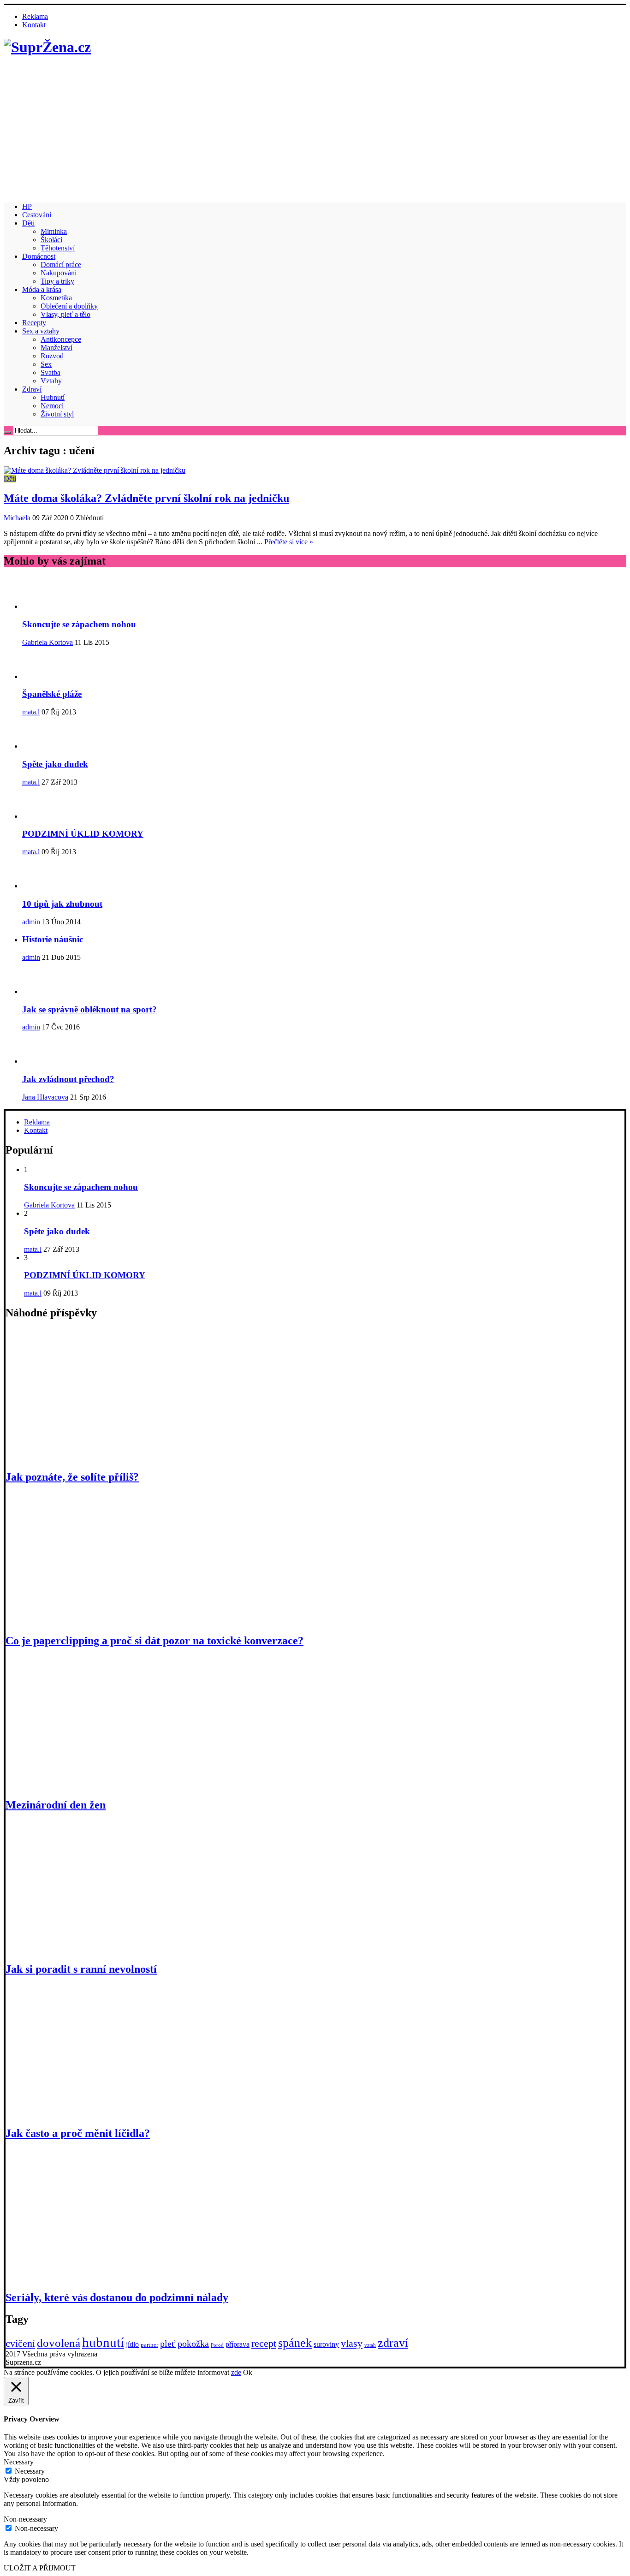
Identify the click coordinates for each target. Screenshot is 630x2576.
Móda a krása (42, 289)
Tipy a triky (57, 281)
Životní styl (57, 414)
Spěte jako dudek (55, 764)
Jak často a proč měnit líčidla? (78, 2133)
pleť (168, 2344)
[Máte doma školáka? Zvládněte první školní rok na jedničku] (95, 470)
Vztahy (51, 381)
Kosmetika (56, 298)
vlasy (352, 2343)
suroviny (326, 2344)
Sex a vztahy (41, 331)
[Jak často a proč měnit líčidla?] (103, 2114)
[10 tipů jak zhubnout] (45, 886)
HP (27, 206)
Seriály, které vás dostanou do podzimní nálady (117, 2297)
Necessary (30, 2471)
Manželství (56, 348)
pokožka (193, 2344)
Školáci (51, 240)
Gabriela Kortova (48, 642)
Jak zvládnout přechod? (68, 1079)
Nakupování (59, 273)
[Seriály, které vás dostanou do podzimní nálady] (103, 2278)
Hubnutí (53, 397)
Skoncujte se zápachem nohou (79, 624)
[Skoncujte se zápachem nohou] (45, 606)
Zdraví (32, 389)
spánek (295, 2343)
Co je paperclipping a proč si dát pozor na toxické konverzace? (155, 1641)
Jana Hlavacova (45, 1097)
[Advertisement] (315, 131)
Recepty (34, 323)
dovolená (59, 2343)
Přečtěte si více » (289, 542)
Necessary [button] (19, 2462)
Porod (217, 2345)
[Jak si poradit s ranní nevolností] (103, 1949)
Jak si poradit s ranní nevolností (81, 1969)
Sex (46, 364)
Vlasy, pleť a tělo (65, 314)
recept (264, 2343)
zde (236, 2372)
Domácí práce (61, 265)
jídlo (132, 2344)
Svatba (51, 372)
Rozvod (52, 356)
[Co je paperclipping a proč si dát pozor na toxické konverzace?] (103, 1621)
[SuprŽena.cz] (47, 47)
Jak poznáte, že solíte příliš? (72, 1477)
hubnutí (103, 2342)
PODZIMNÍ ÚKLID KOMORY (83, 834)
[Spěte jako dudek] (45, 746)
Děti (28, 223)
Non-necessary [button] (25, 2519)
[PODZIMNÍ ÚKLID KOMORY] (45, 816)
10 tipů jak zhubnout (62, 904)
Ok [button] (248, 2372)
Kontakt (34, 25)
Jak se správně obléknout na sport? (89, 1009)
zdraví (393, 2343)
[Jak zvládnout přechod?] (45, 1061)
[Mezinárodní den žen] (103, 1785)
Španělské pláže (52, 694)
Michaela (18, 518)
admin (31, 922)
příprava (238, 2344)
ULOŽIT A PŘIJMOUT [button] (40, 2568)
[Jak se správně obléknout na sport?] (45, 991)
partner (149, 2345)
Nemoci (52, 406)
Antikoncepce (61, 339)
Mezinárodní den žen (56, 1805)
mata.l (31, 712)
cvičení (20, 2343)
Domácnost (39, 256)
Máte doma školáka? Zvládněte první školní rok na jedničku (146, 498)
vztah (370, 2345)
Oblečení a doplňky (69, 306)
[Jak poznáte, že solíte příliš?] (103, 1457)
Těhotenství (58, 248)
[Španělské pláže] (45, 676)
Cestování (37, 215)
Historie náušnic (53, 939)
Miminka (54, 231)
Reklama (35, 16)
